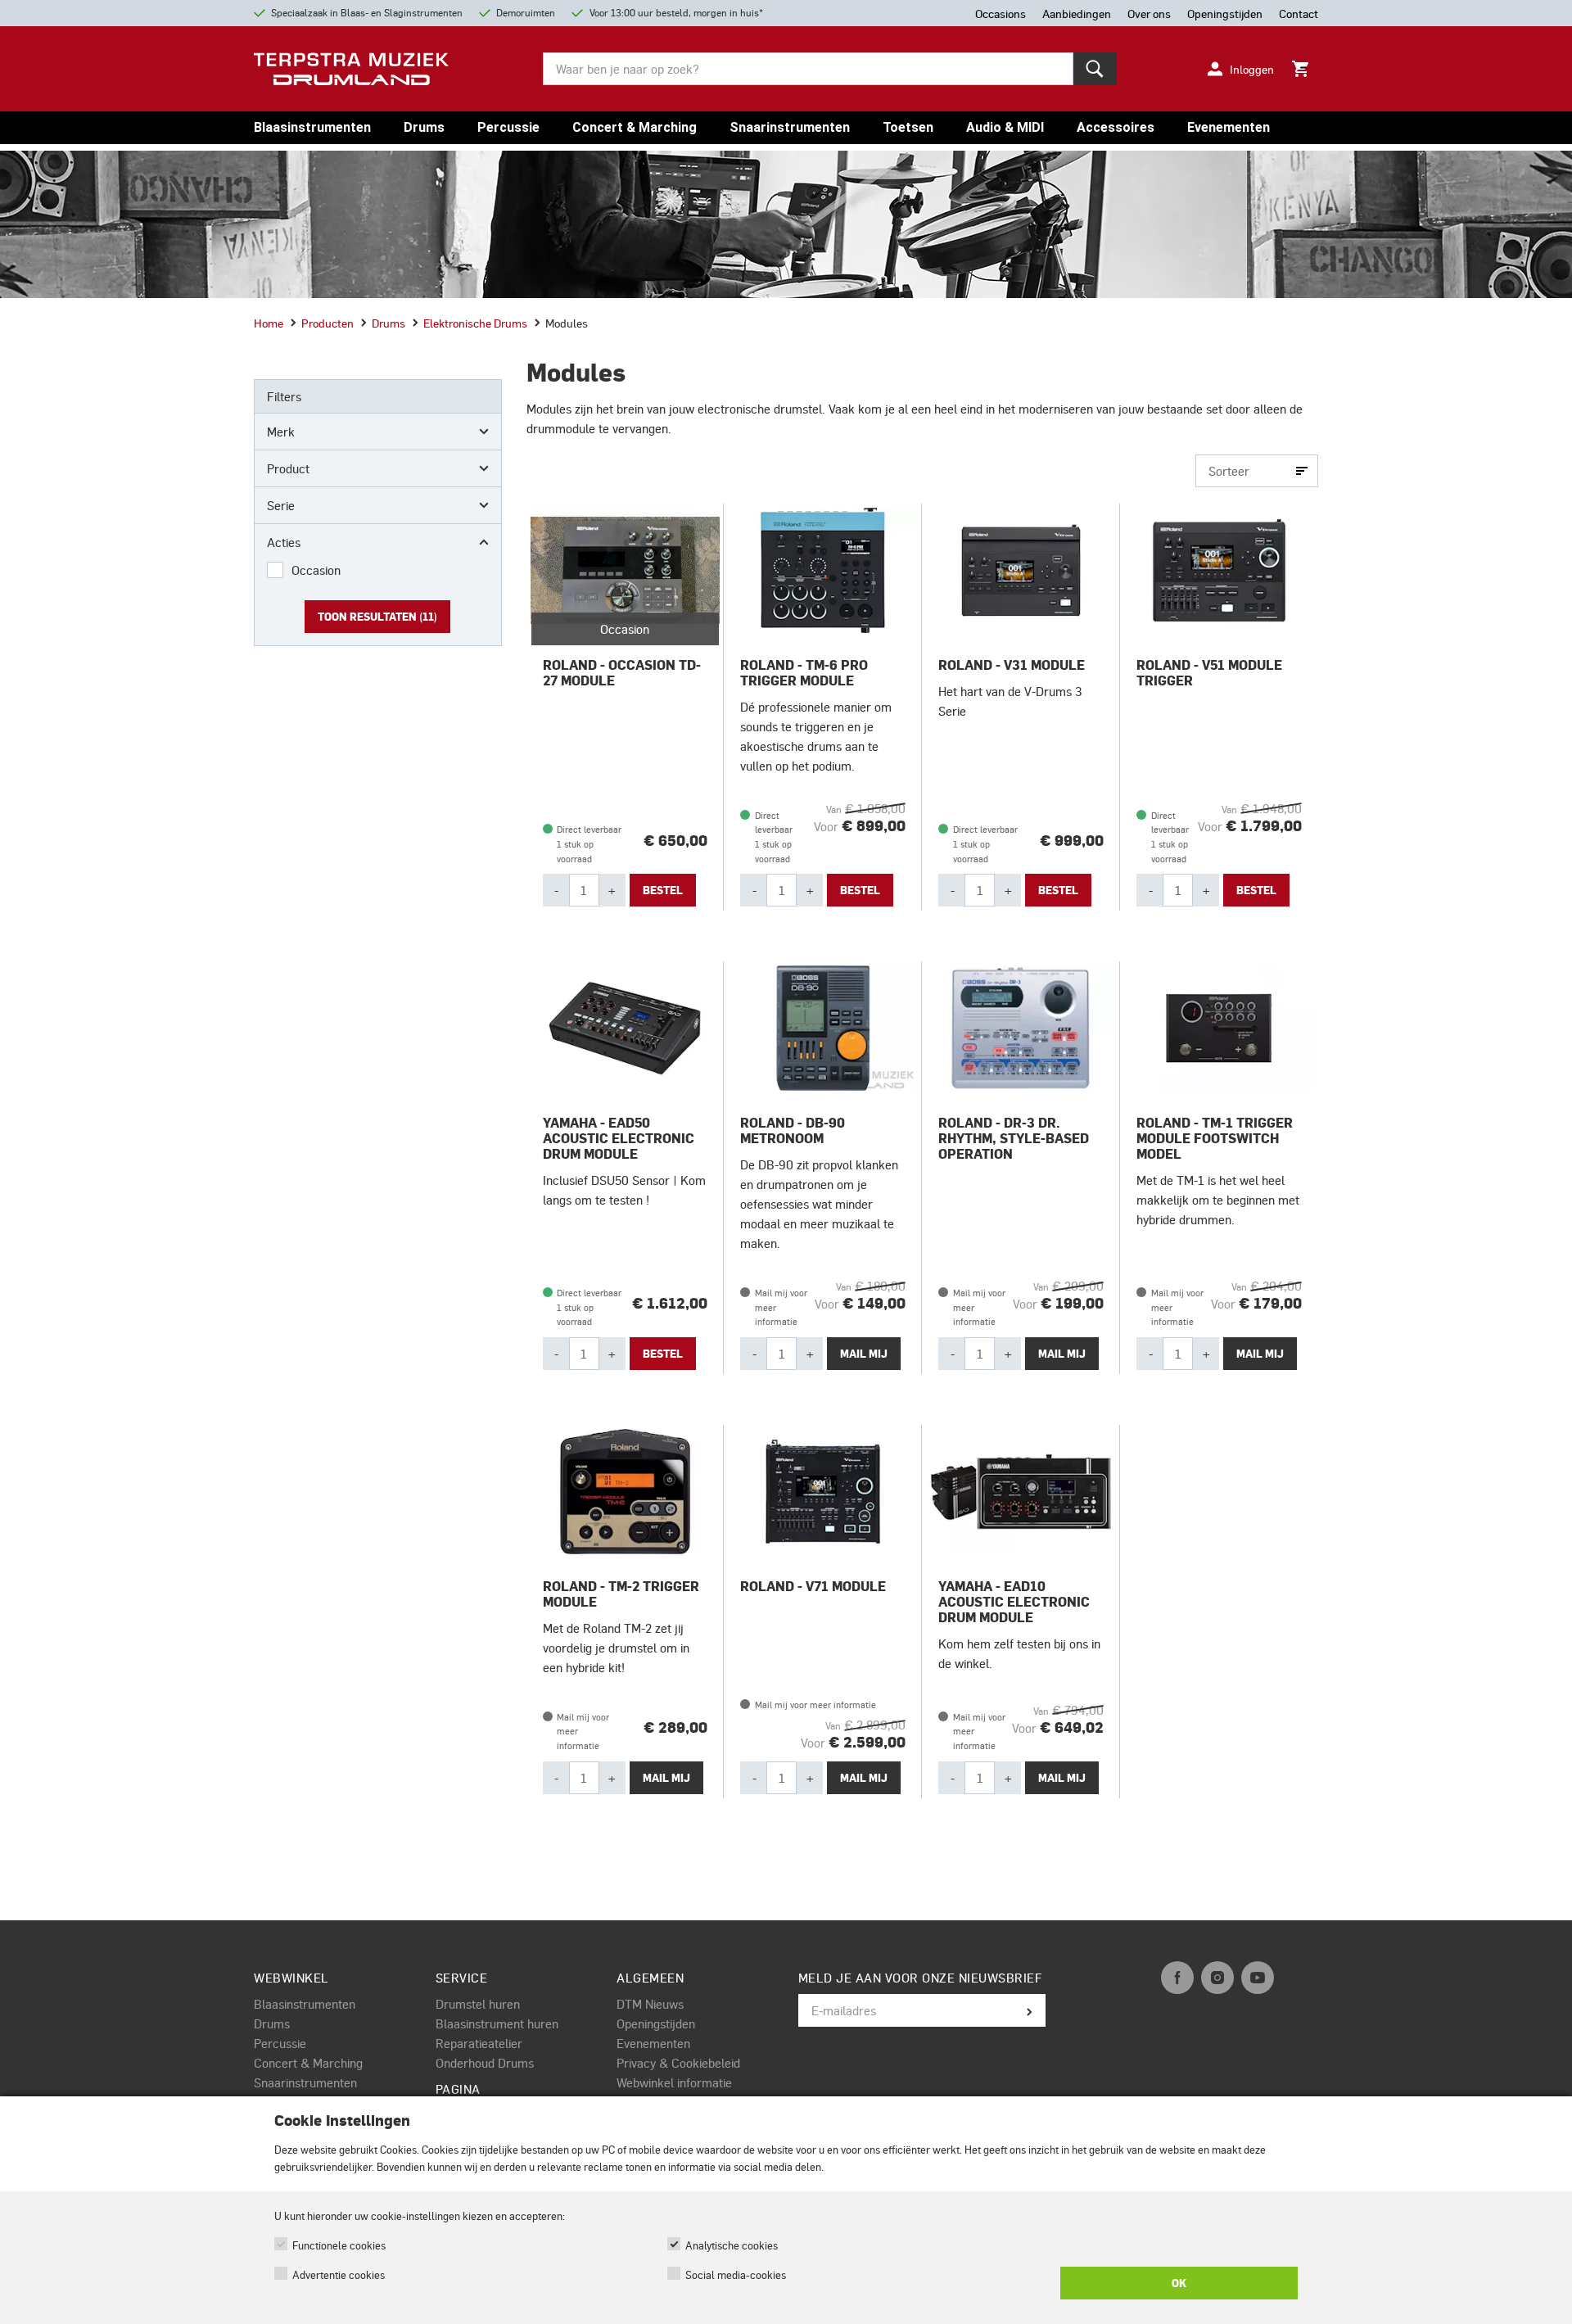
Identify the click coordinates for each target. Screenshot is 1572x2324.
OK (1179, 2283)
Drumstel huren (478, 2004)
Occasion (316, 570)
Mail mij (864, 1354)
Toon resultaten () (377, 617)
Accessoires (1116, 127)
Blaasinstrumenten (312, 127)
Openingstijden (656, 2023)
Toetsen (908, 127)
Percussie (508, 127)
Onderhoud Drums (485, 2063)
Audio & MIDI (1005, 127)
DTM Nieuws (650, 2004)
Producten (327, 323)
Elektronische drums (475, 323)
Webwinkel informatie (674, 2082)
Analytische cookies (732, 2245)
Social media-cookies (736, 2274)
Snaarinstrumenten (790, 127)
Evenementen (1229, 127)
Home (269, 323)
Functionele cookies (339, 2245)
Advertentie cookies (339, 2274)
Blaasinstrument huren (497, 2023)
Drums (424, 127)
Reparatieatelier (479, 2043)
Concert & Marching (635, 127)
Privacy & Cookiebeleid (678, 2063)
